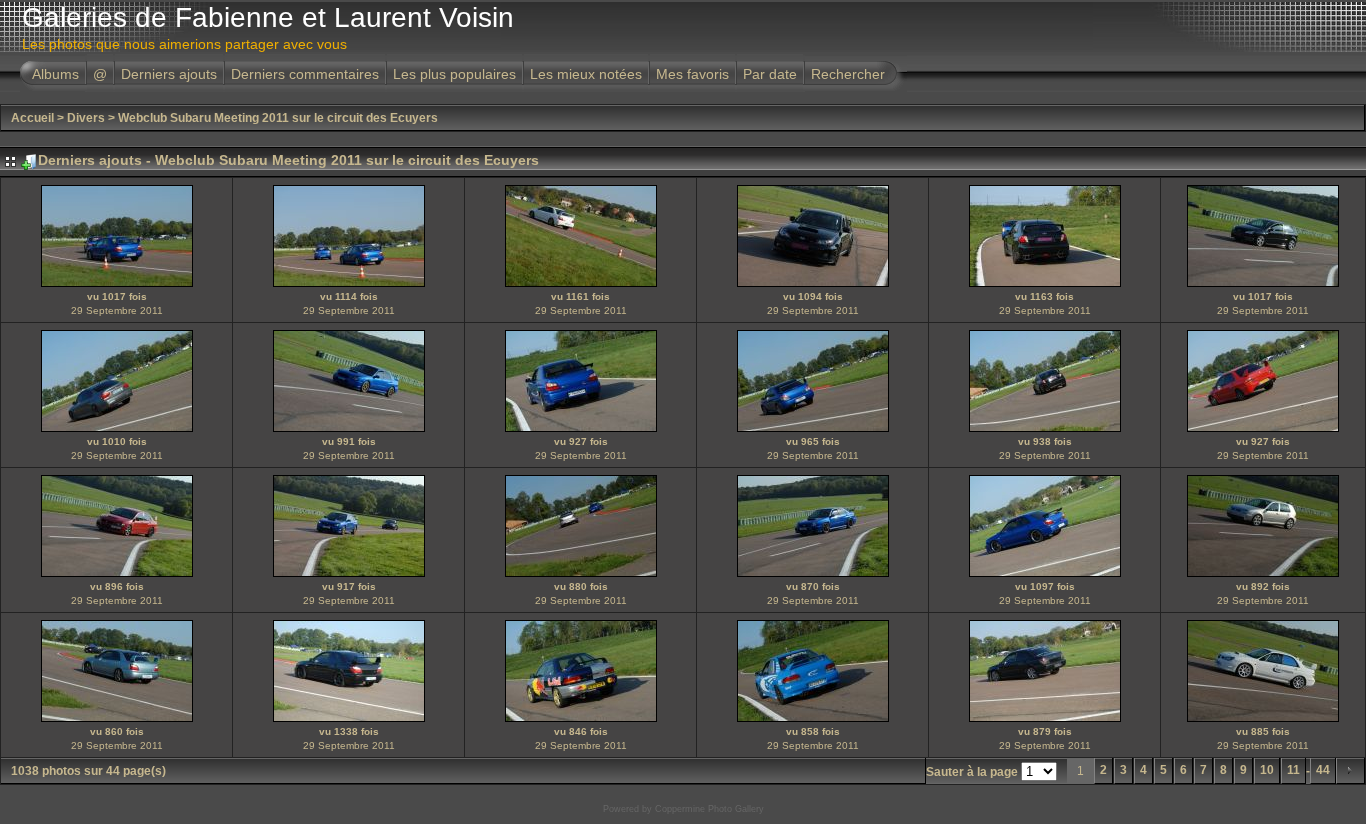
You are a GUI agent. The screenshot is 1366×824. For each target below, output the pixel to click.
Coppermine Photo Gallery (709, 809)
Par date (770, 74)
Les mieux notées (586, 74)
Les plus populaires (454, 74)
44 (1323, 770)
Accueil (32, 118)
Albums (55, 74)
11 (1293, 770)
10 (1267, 770)
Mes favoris (692, 74)
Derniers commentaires (305, 74)
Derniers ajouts (169, 74)
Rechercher (848, 74)
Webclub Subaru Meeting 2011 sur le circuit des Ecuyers (278, 118)
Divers (86, 118)
